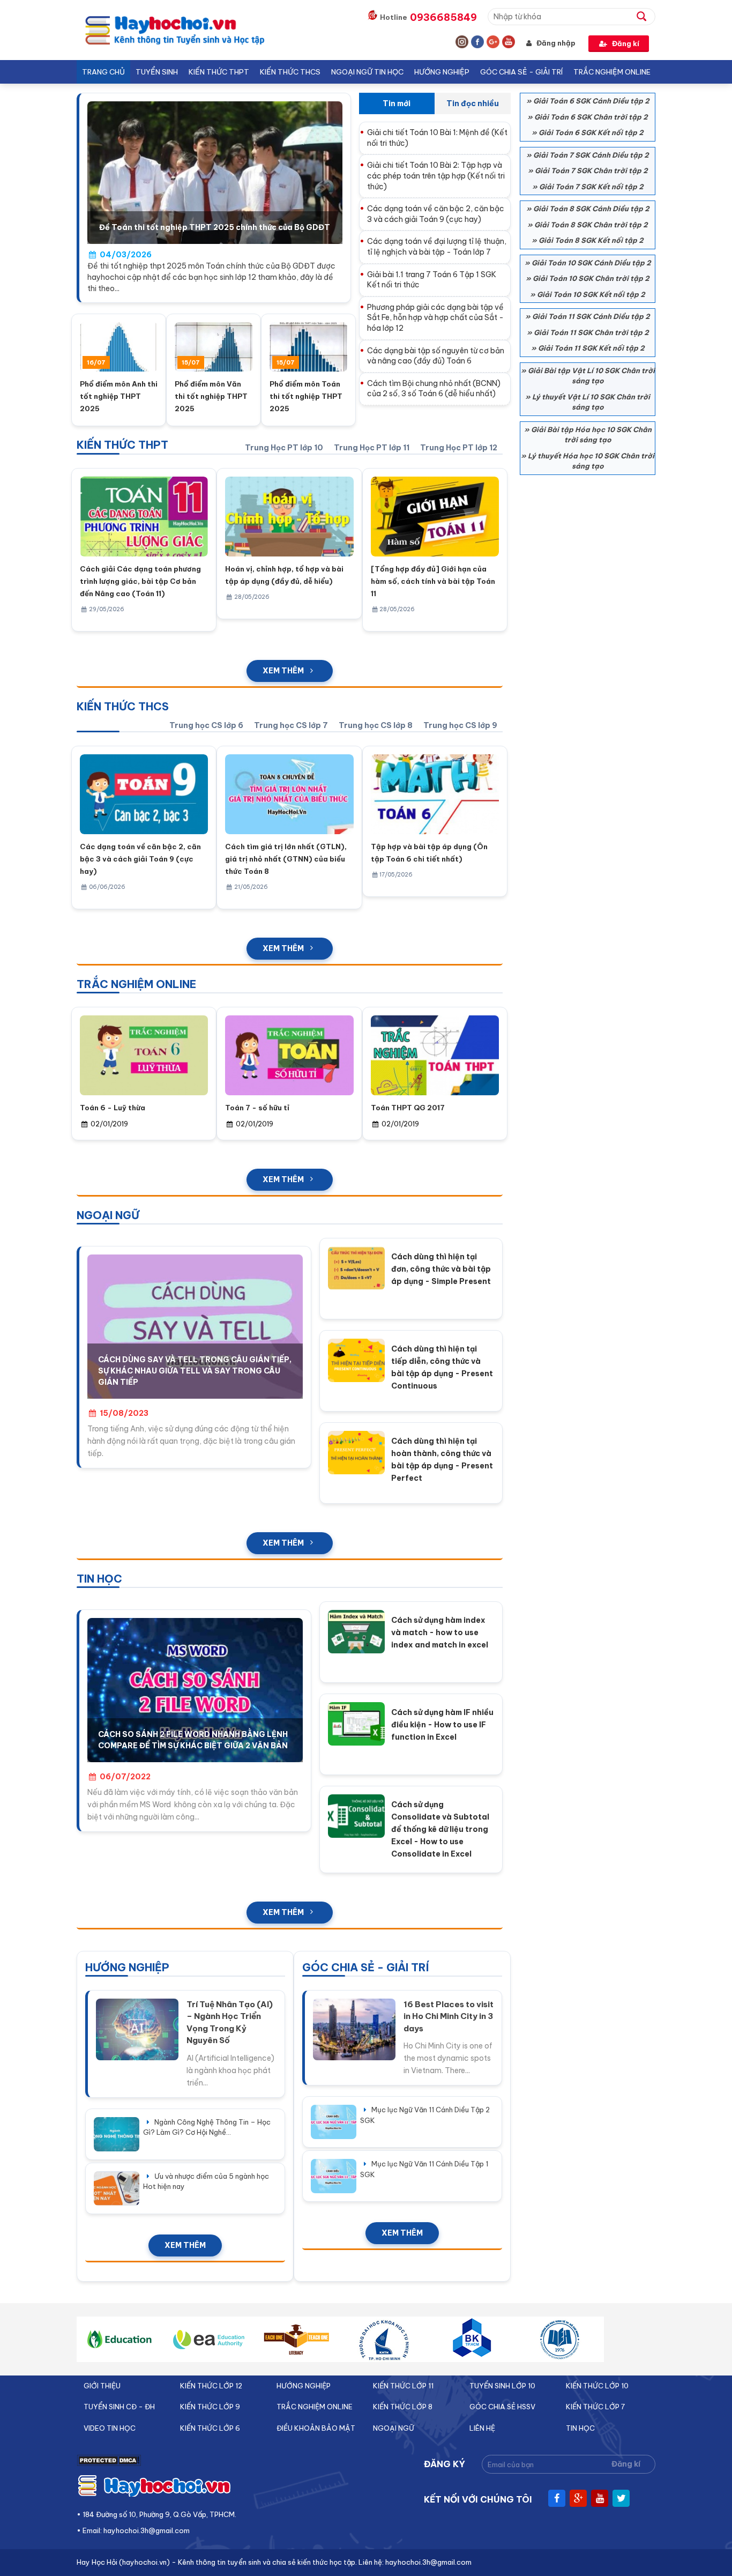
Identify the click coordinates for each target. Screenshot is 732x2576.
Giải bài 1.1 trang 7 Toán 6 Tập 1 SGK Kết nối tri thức (432, 280)
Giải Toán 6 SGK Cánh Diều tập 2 (591, 101)
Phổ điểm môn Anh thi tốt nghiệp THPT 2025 (119, 396)
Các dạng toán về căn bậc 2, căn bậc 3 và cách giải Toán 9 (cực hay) (436, 214)
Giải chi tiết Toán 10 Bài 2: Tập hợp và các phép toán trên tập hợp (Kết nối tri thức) (436, 176)
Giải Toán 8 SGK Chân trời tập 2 (591, 225)
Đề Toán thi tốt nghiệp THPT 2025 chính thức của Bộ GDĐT (215, 227)
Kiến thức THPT (219, 72)
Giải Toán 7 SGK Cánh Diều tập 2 (591, 155)
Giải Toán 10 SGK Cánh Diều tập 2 (591, 263)
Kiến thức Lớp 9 (210, 2407)
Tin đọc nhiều (473, 103)
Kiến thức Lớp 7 (595, 2407)
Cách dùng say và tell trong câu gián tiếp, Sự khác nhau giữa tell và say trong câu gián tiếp (195, 1371)
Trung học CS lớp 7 (291, 725)
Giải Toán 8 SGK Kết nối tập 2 (591, 240)
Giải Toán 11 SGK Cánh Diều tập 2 (591, 316)
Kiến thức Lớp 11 (403, 2386)
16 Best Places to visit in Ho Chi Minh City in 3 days (449, 2016)
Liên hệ (482, 2428)
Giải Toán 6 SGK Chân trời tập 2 (591, 117)
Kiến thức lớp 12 (211, 2386)
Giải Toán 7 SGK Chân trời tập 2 (591, 170)
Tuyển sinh (157, 72)
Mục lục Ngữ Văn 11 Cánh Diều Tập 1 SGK (424, 2169)
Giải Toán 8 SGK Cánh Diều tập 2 (591, 209)
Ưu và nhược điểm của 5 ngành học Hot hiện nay (206, 2181)
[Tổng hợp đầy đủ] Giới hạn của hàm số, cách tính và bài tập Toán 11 (433, 581)
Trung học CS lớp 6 (206, 725)
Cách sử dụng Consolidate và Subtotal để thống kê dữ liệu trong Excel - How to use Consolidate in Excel (440, 1829)
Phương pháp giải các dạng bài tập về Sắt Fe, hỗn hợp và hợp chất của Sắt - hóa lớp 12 (435, 318)
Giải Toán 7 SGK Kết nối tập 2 (591, 187)
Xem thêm (283, 671)
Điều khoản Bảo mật (316, 2428)
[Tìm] (646, 16)
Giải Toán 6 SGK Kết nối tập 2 (591, 132)
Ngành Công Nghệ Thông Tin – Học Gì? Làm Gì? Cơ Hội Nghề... (207, 2127)
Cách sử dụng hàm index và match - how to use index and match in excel (440, 1632)
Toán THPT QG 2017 (408, 1108)
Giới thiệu (102, 2386)
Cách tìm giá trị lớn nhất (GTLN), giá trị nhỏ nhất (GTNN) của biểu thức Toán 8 (286, 859)
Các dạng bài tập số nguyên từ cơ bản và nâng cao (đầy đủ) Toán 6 (436, 356)
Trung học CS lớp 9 (460, 725)
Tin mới (397, 103)
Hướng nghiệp (442, 72)
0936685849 (443, 17)
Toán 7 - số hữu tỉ (257, 1108)
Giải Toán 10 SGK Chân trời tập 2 (591, 278)
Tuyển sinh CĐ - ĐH (119, 2407)
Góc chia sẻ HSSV (502, 2407)
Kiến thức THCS (290, 72)
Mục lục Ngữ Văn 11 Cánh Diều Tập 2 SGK (425, 2115)
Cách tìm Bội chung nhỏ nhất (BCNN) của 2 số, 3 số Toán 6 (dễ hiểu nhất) (434, 389)
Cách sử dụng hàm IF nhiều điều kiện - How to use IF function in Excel (442, 1725)
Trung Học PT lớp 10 (284, 448)
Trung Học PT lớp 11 (372, 448)
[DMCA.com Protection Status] (109, 2464)
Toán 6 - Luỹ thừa (113, 1108)
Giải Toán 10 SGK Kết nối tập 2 (591, 294)
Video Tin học (110, 2428)
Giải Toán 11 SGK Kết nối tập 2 (591, 348)
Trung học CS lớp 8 (376, 725)
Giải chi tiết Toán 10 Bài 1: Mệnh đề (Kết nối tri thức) (437, 138)
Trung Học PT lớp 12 (459, 448)
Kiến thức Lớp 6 (210, 2428)
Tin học (580, 2428)
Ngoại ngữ (394, 2428)
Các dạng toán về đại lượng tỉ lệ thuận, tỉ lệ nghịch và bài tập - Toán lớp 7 (437, 247)
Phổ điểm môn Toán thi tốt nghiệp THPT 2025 (306, 396)
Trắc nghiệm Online (612, 72)
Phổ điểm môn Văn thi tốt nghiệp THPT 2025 (211, 396)
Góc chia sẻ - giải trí (521, 72)
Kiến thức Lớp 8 (403, 2407)
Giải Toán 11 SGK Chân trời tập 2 (591, 332)
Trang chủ (103, 72)
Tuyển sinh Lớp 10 (502, 2386)
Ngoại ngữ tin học (367, 72)
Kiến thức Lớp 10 (597, 2386)
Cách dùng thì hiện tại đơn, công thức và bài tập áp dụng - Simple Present (441, 1269)
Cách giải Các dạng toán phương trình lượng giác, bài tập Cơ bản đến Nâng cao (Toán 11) (140, 581)
